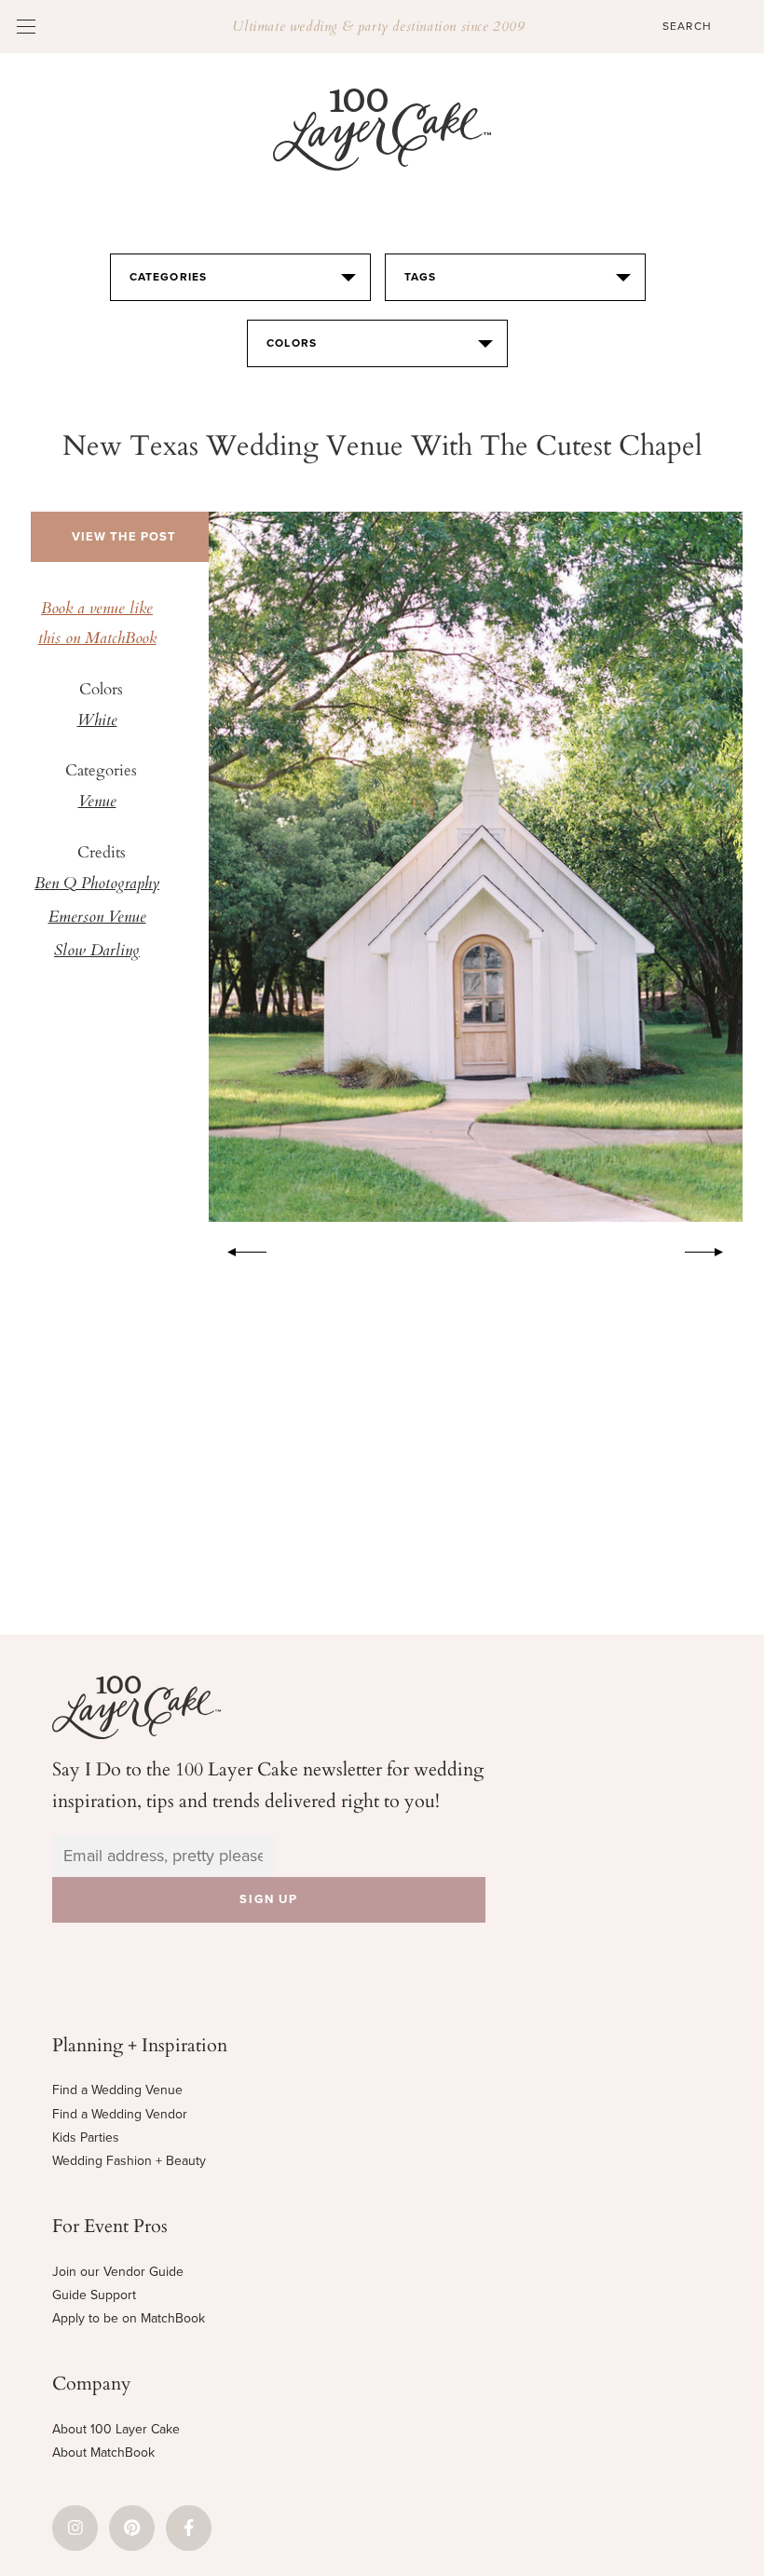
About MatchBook (103, 2453)
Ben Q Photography (97, 884)
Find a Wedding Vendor (120, 2114)
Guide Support (94, 2295)
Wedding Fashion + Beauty (129, 2161)
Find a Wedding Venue (117, 2090)
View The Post (124, 537)
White (97, 721)
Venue (97, 802)
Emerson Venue (97, 918)
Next (714, 1249)
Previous (238, 1249)
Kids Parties (86, 2138)
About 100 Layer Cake (116, 2429)
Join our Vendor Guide (118, 2272)
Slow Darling (97, 952)
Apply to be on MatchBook (129, 2318)
